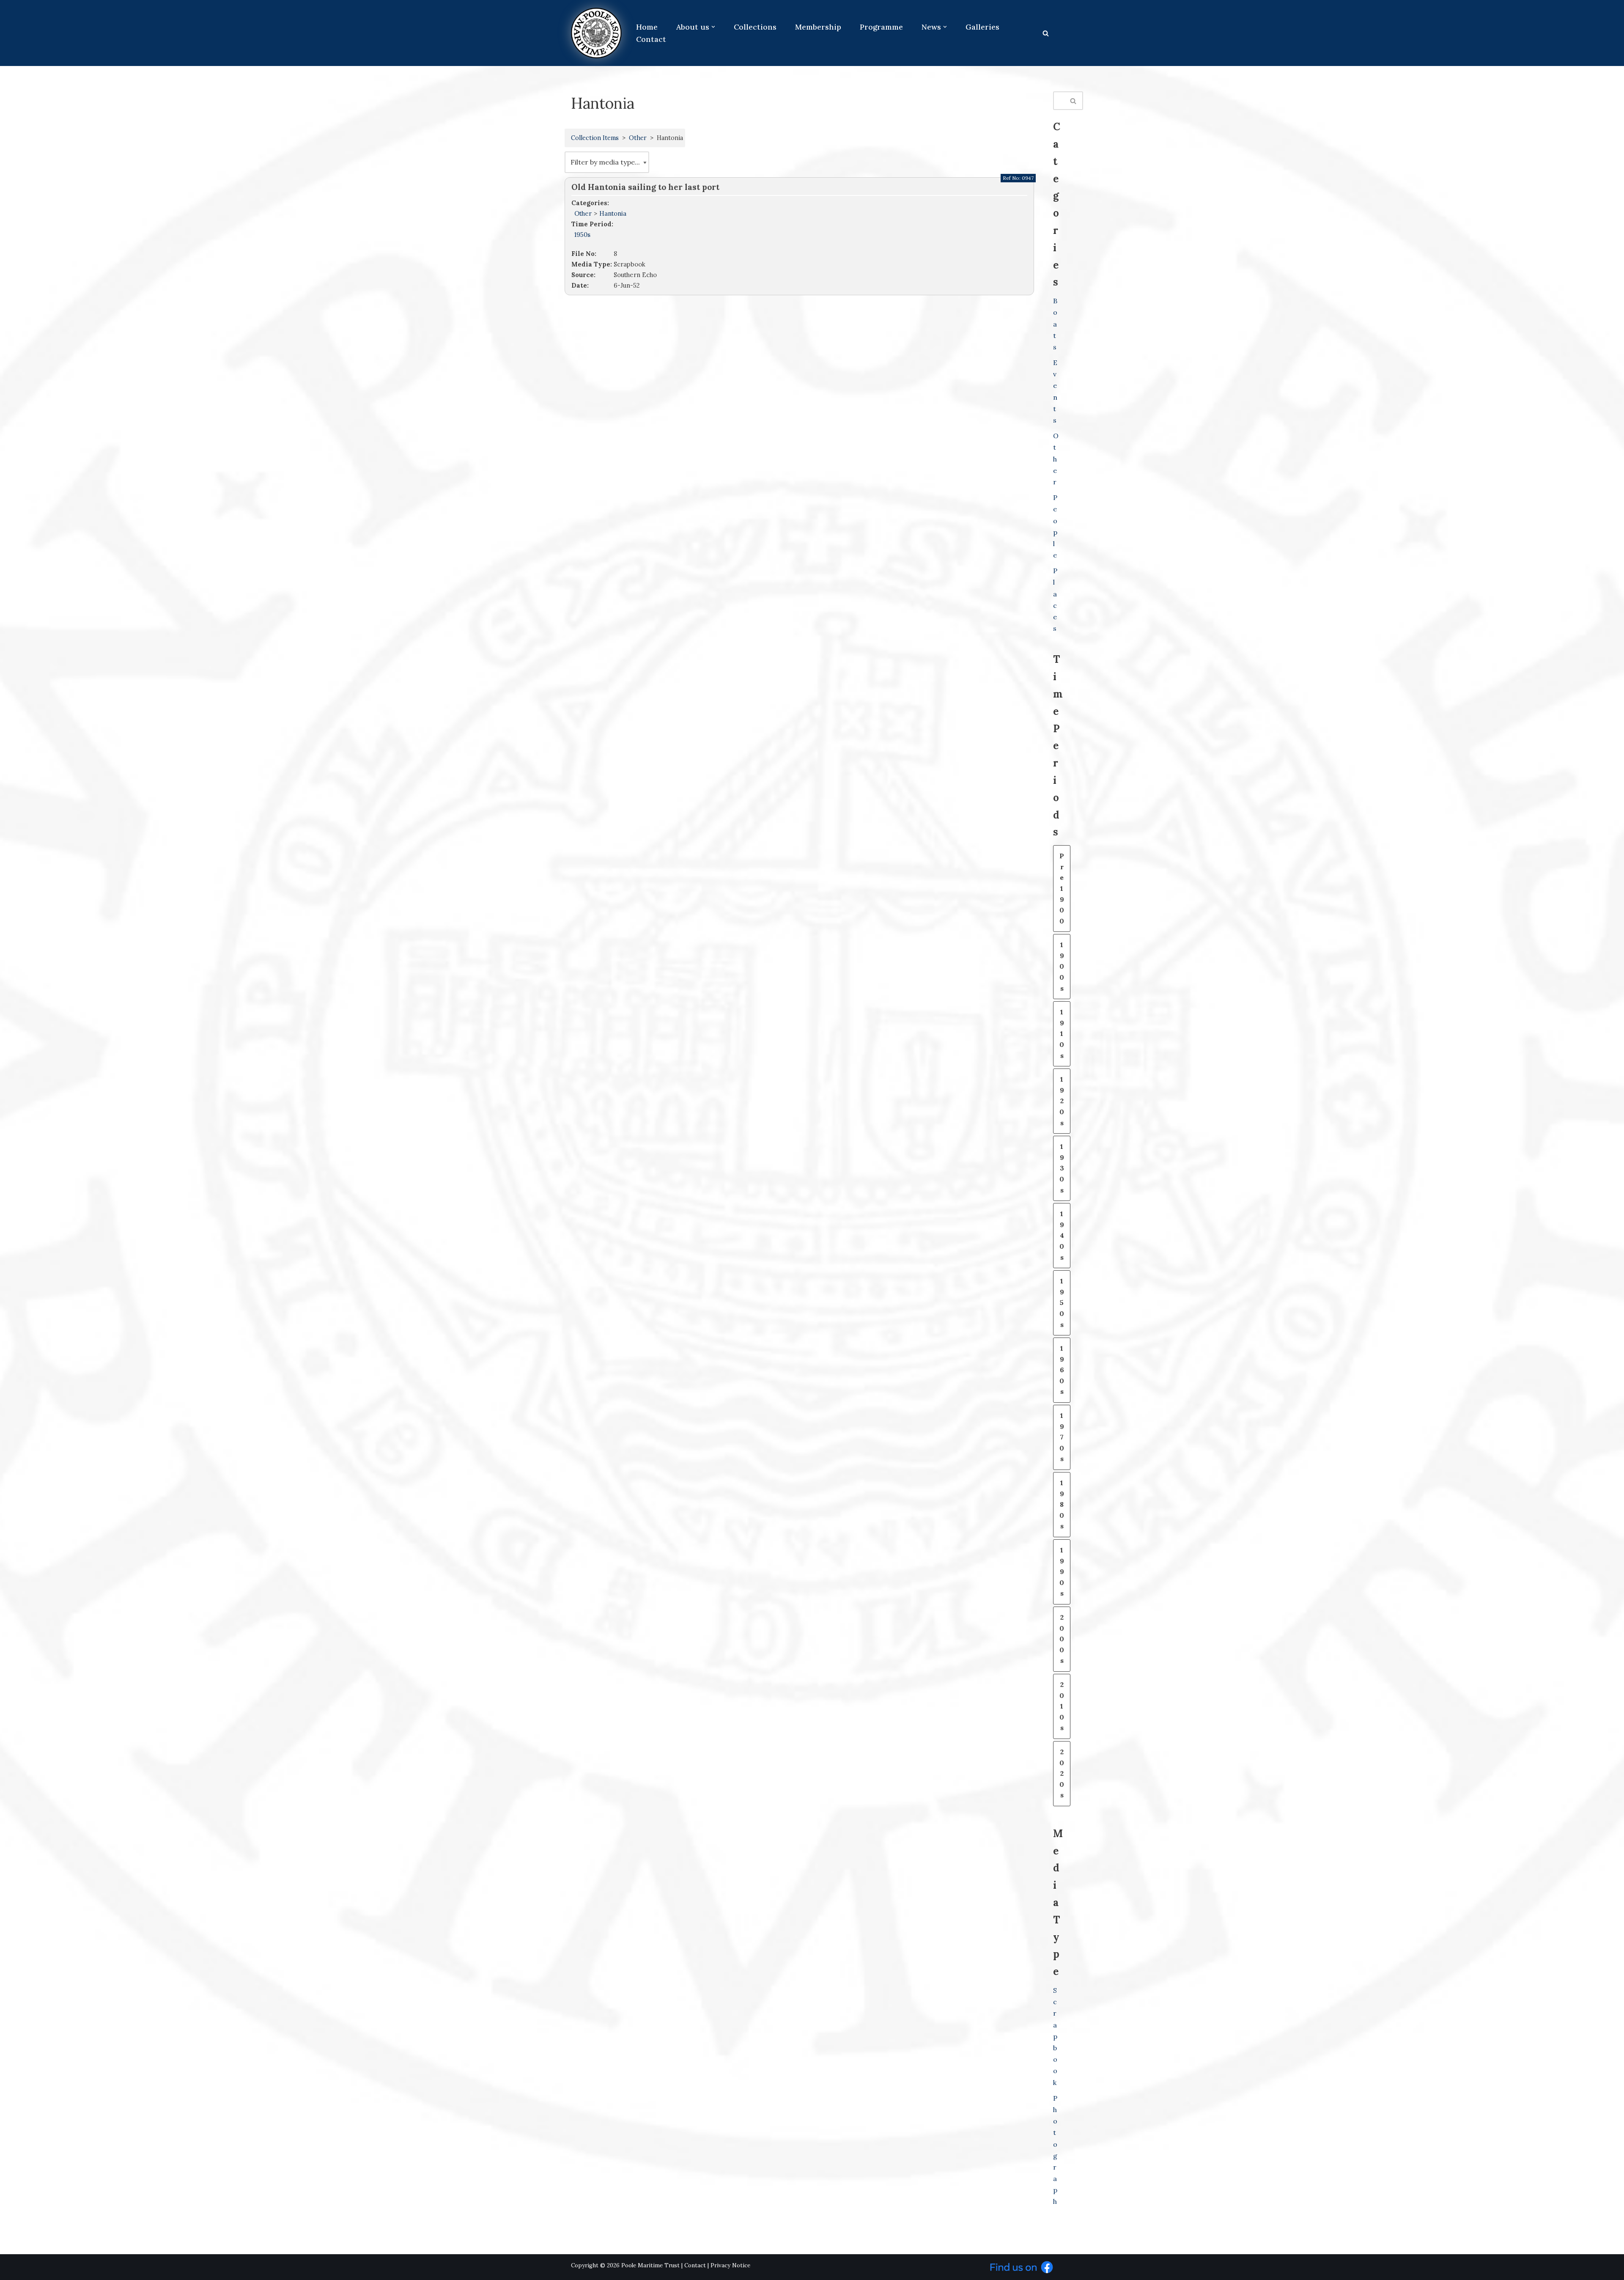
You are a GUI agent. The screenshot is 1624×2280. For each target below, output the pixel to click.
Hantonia (613, 213)
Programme (881, 27)
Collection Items (595, 138)
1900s (1062, 966)
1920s (1062, 1101)
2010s (1062, 1706)
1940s (1062, 1235)
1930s (1062, 1168)
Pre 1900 (1062, 888)
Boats (1055, 324)
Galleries (982, 27)
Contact (651, 39)
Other (638, 138)
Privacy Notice (730, 2265)
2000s (1062, 1639)
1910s (1062, 1033)
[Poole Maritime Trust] (596, 33)
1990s (1062, 1571)
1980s (1062, 1504)
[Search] (1046, 33)
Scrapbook (1055, 2036)
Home (647, 27)
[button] (713, 27)
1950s (582, 235)
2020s (1062, 1773)
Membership (818, 27)
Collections (755, 27)
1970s (1062, 1437)
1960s (1062, 1370)
